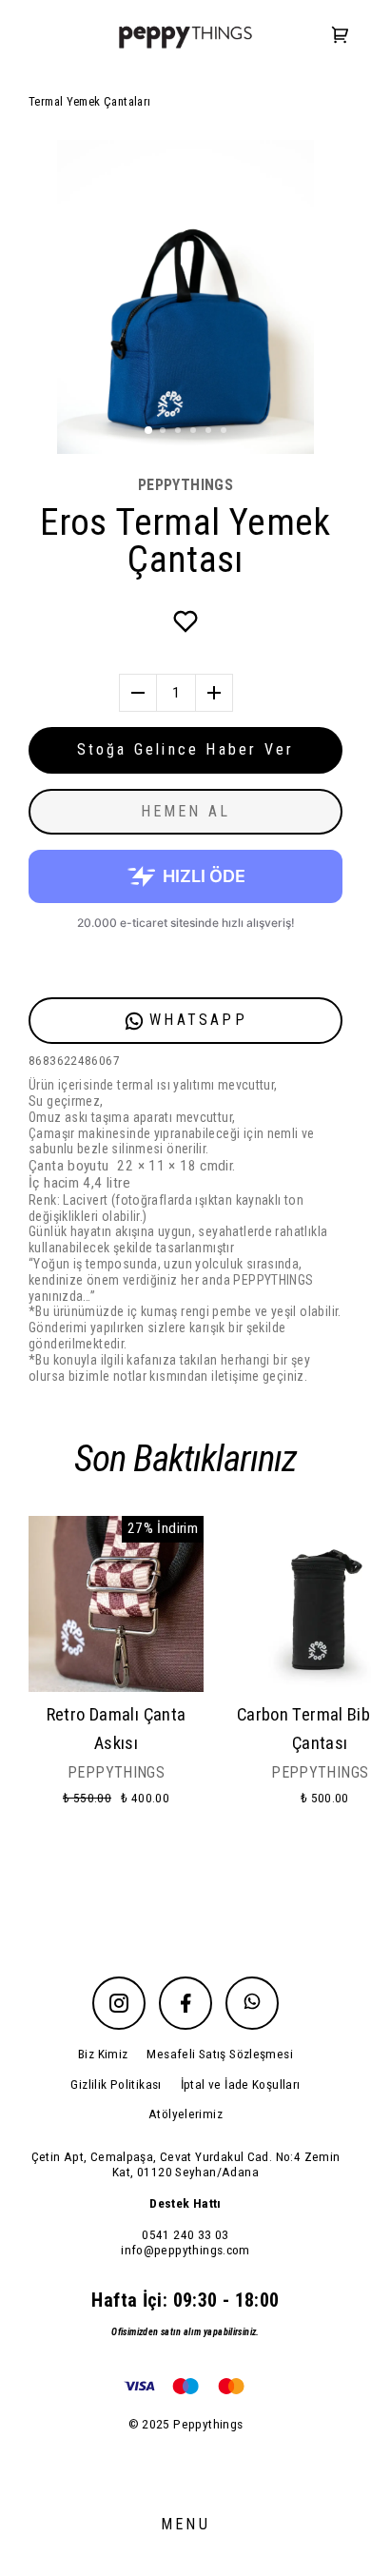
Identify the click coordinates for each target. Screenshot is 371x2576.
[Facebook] (185, 2003)
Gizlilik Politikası (116, 2084)
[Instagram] (119, 2003)
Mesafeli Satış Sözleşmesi (220, 2054)
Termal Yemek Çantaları (89, 101)
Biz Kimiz (103, 2054)
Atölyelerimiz (185, 2114)
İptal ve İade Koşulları (241, 2084)
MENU (185, 2524)
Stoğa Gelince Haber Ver (186, 749)
